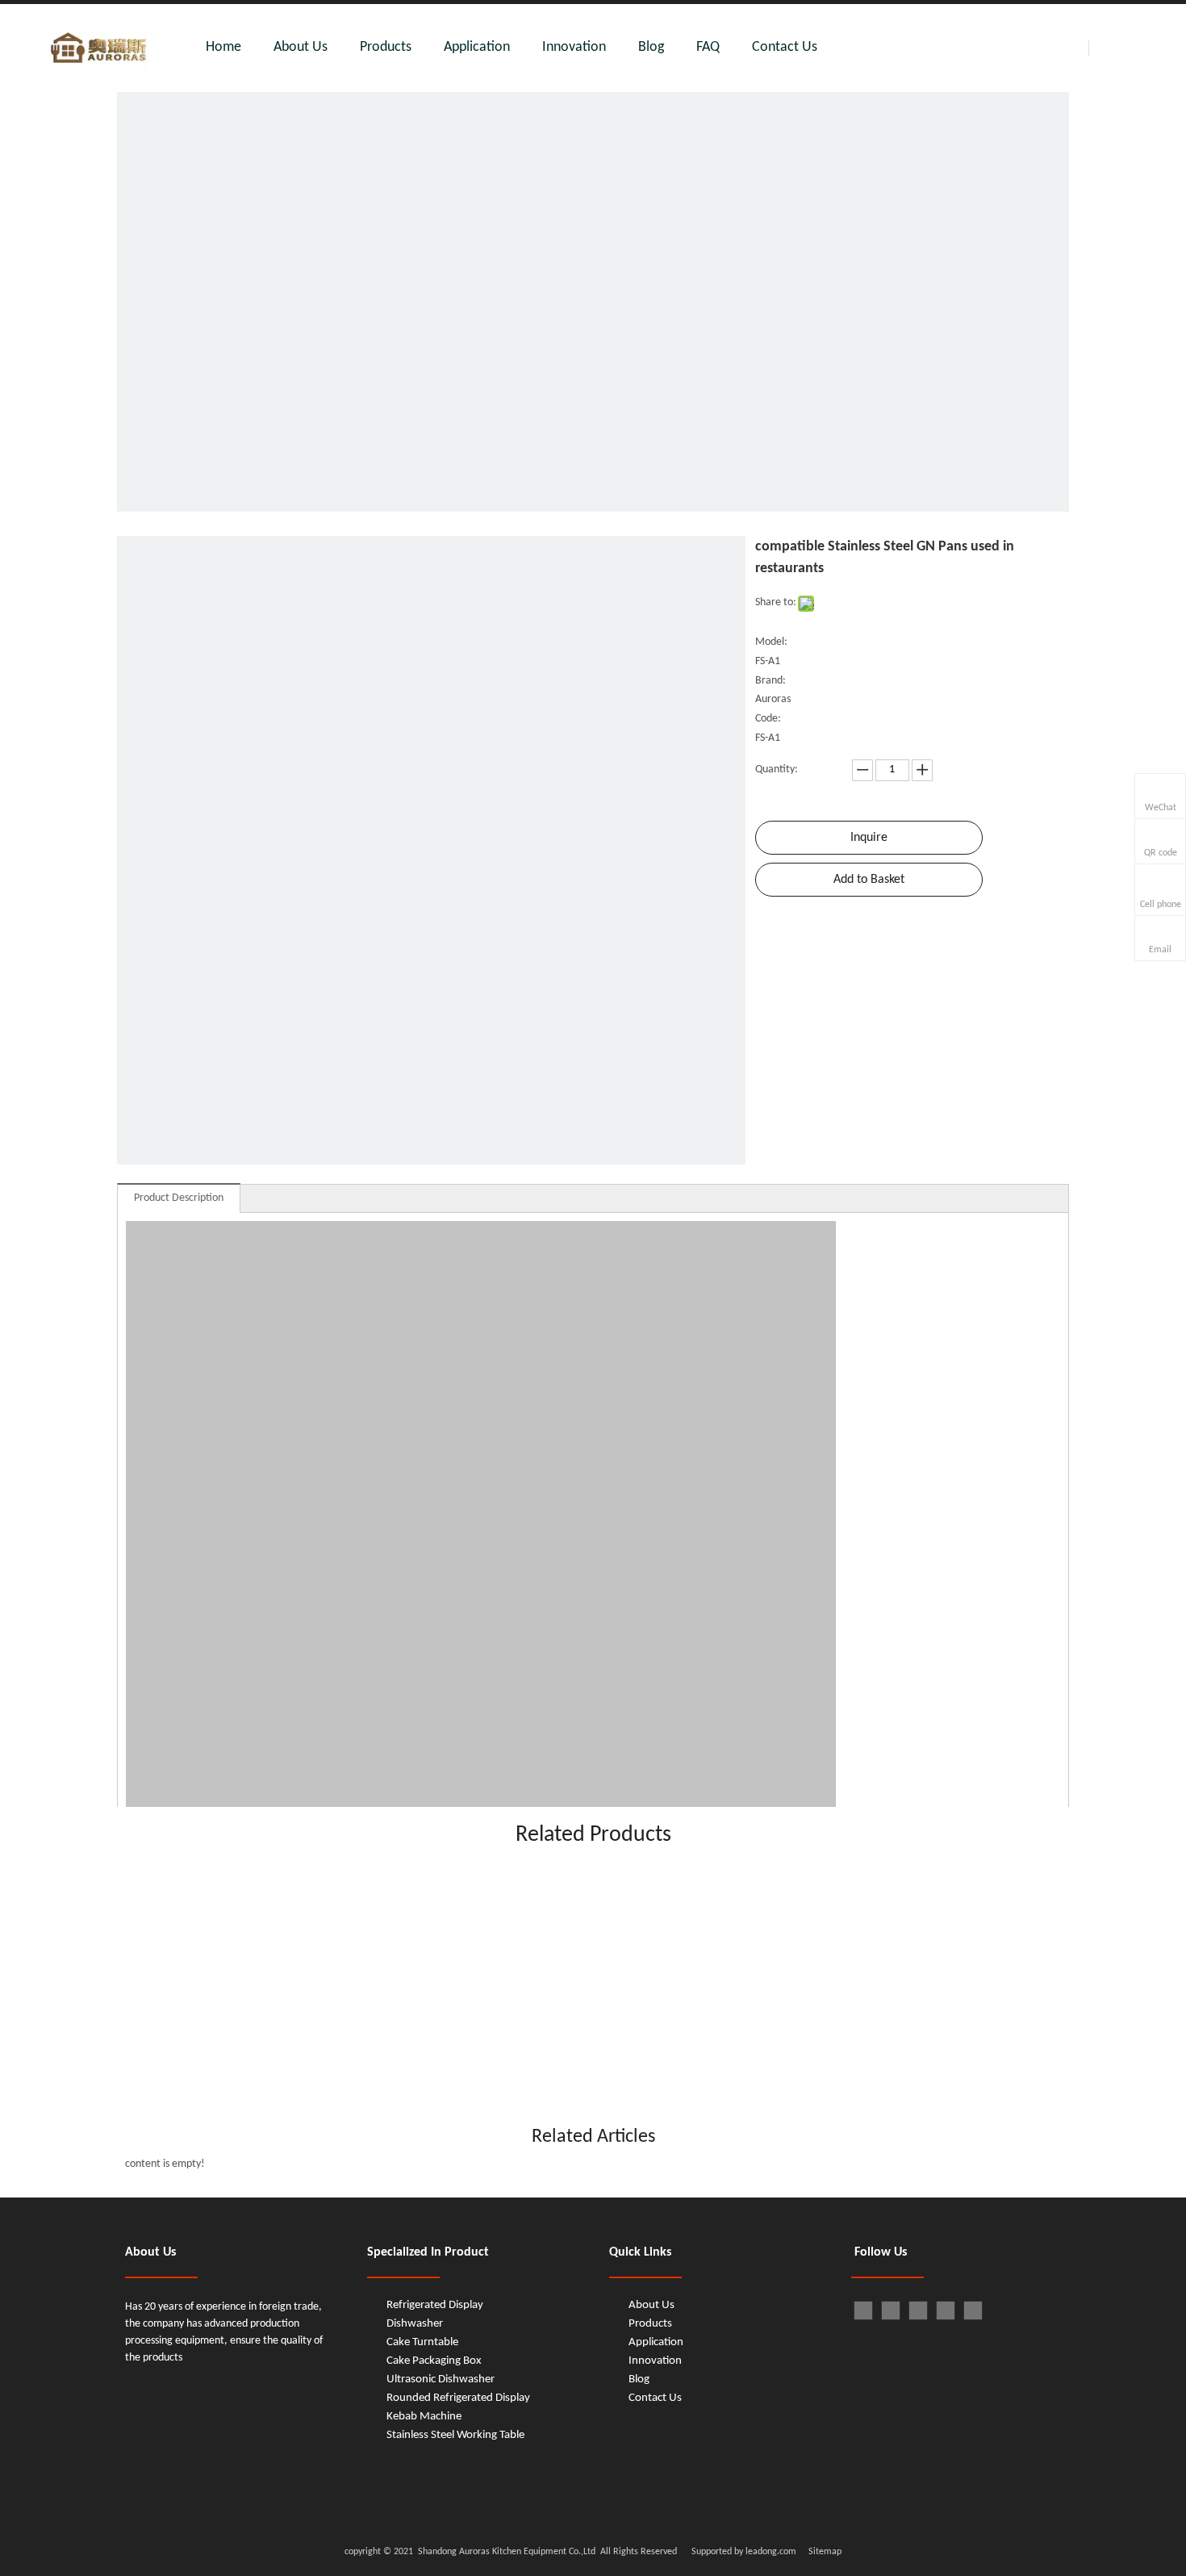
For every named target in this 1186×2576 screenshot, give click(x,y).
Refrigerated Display (435, 2305)
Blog (651, 47)
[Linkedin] (891, 2310)
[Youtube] (946, 2310)
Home (223, 47)
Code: (768, 719)
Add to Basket (869, 880)
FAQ (708, 47)
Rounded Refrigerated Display (458, 2398)
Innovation (574, 47)
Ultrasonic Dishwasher (441, 2379)
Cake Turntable (422, 2342)
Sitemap (825, 2552)
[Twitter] (918, 2310)
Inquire (869, 838)
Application (477, 47)
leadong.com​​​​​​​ (770, 2552)
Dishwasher (415, 2324)
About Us (301, 47)
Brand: (770, 681)
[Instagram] (973, 2310)
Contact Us (785, 47)
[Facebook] (863, 2310)
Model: (771, 642)
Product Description (179, 1198)
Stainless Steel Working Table (455, 2435)
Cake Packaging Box (434, 2361)
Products (386, 47)
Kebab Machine (424, 2417)
